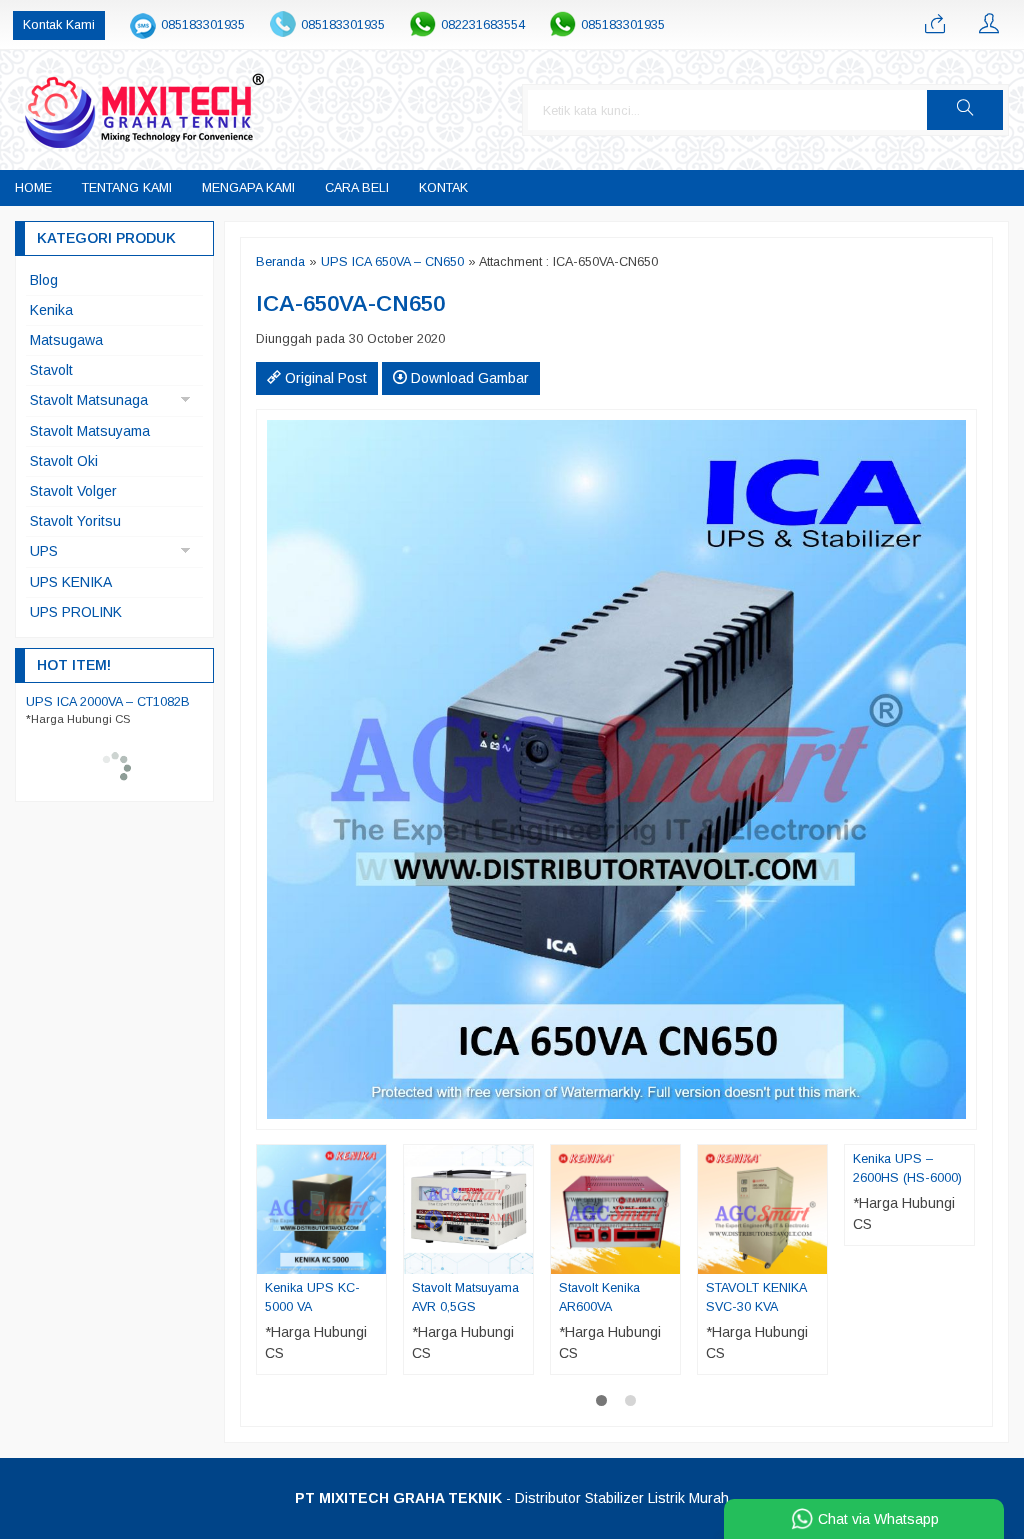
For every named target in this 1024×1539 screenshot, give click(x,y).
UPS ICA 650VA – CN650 (392, 262)
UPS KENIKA (71, 582)
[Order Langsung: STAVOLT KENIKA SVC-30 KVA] (815, 1258)
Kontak (443, 188)
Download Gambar (468, 378)
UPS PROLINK (76, 612)
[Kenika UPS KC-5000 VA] (321, 1209)
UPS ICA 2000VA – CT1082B (108, 702)
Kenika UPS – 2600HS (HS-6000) (907, 1168)
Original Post (324, 378)
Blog (44, 280)
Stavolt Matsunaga (89, 400)
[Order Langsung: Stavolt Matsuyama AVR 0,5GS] (521, 1258)
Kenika (51, 310)
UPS (44, 551)
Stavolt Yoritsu (75, 521)
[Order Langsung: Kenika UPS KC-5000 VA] (374, 1258)
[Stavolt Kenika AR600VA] (615, 1209)
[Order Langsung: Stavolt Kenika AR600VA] (668, 1258)
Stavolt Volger (73, 491)
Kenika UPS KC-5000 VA (312, 1297)
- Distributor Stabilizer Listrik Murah (512, 1498)
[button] (965, 110)
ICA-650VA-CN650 (350, 303)
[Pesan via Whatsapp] (935, 25)
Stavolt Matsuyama (90, 431)
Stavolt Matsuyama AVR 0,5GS (465, 1297)
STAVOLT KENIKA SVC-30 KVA (756, 1297)
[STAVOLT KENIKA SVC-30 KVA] (762, 1209)
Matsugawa (66, 340)
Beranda (280, 262)
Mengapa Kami (248, 188)
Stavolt (51, 370)
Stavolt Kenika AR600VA (599, 1297)
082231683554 (483, 25)
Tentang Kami (127, 188)
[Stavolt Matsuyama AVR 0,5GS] (468, 1209)
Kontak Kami (59, 25)
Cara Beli (357, 188)
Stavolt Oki (64, 461)
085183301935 (203, 25)
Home (33, 188)
